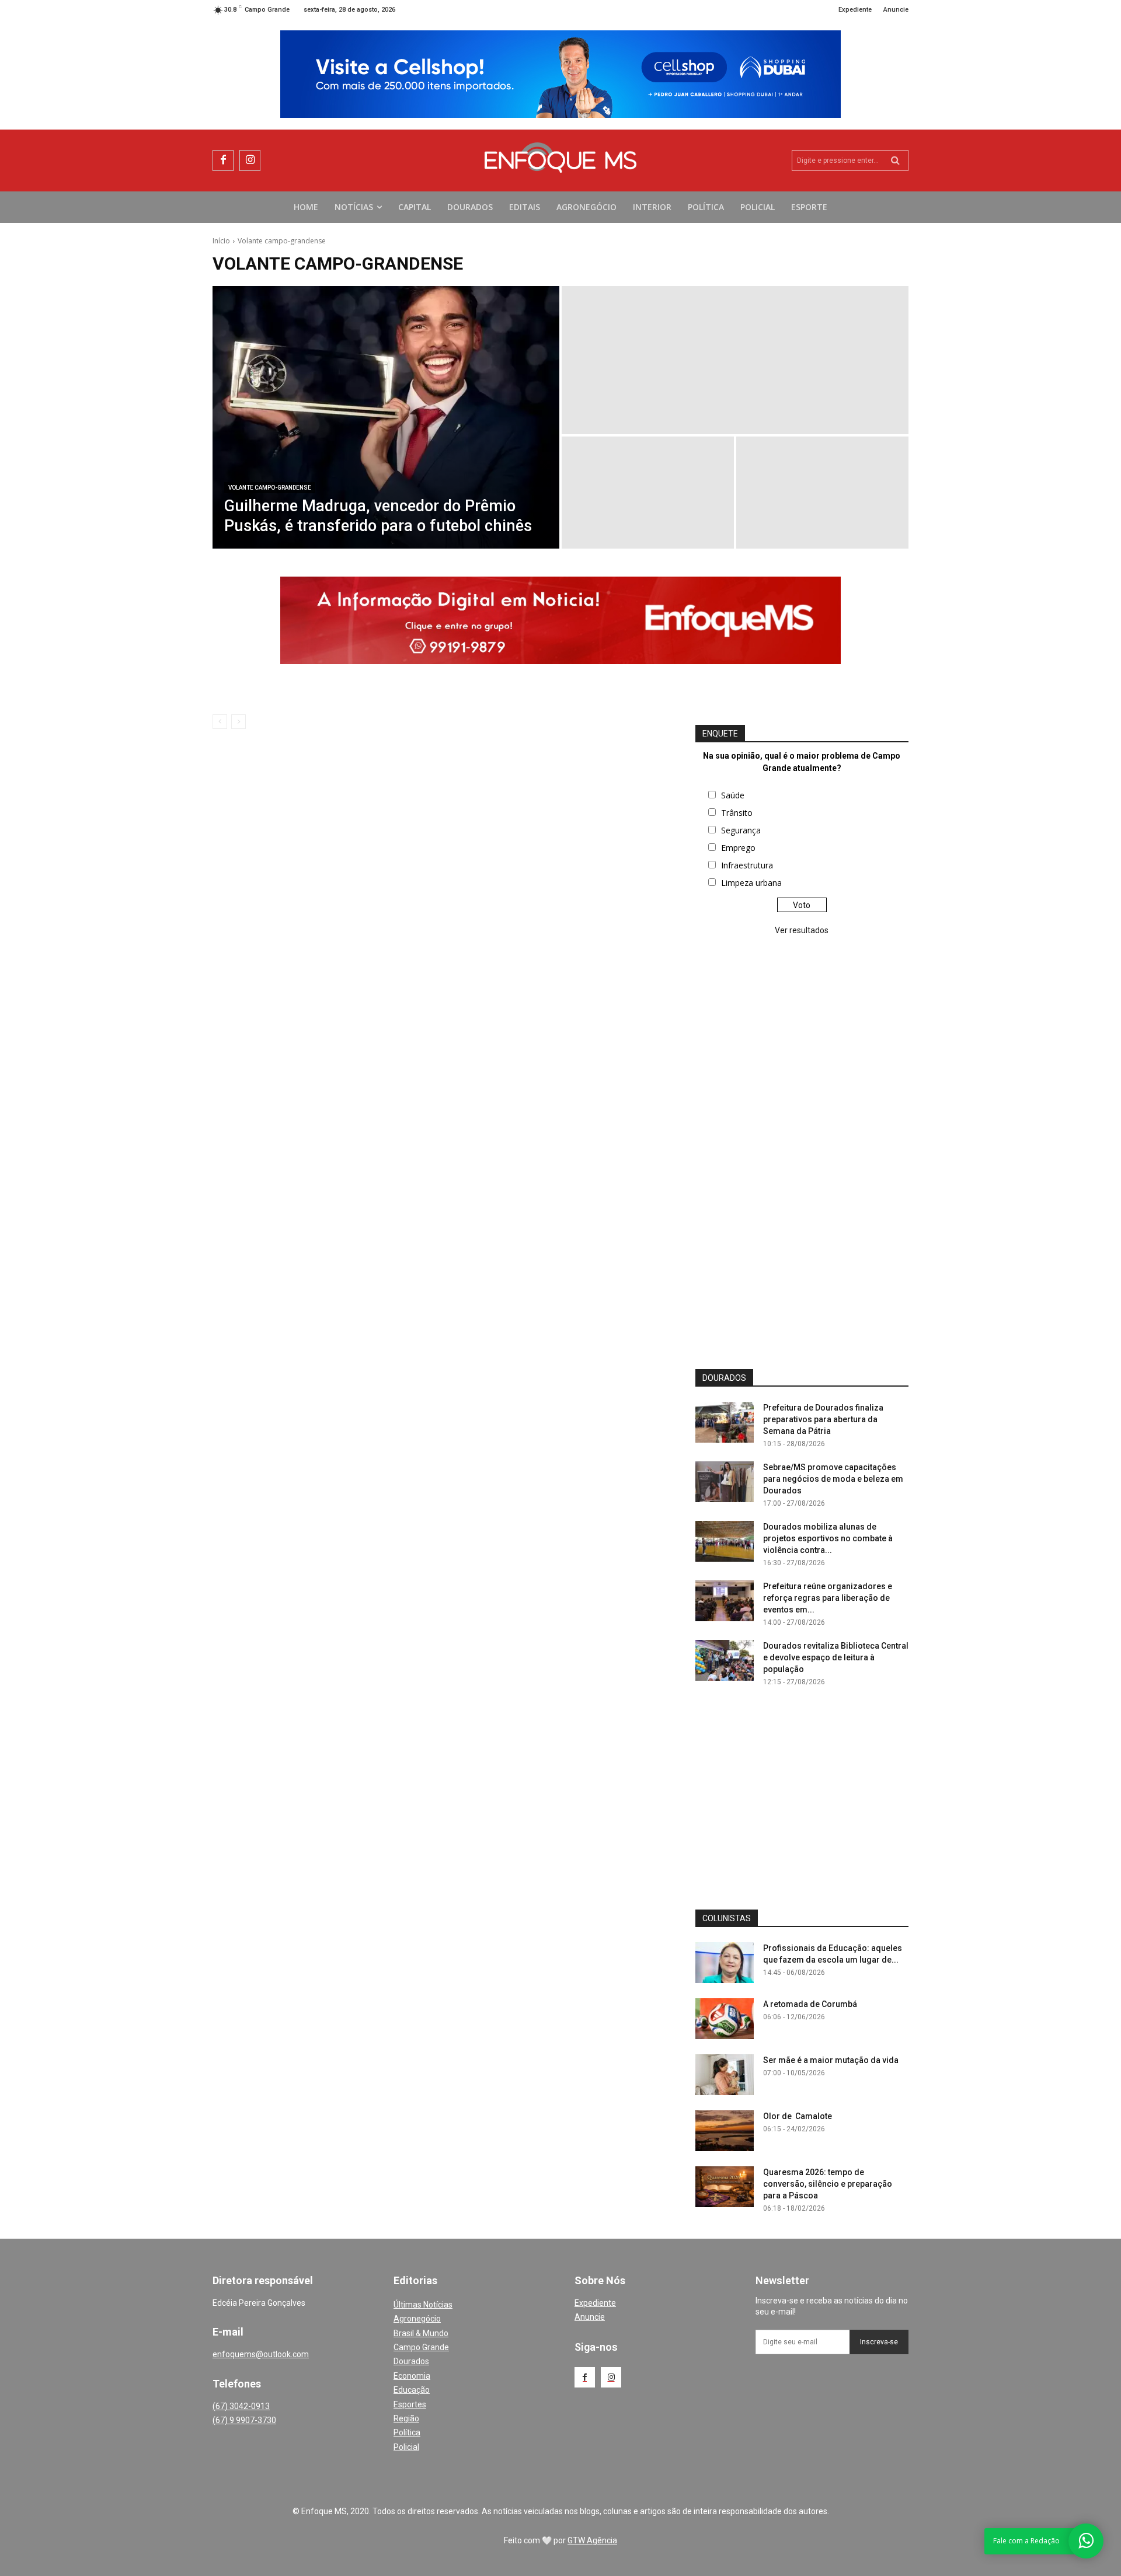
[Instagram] (250, 160)
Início (221, 241)
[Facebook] (223, 160)
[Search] (895, 160)
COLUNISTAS (727, 1918)
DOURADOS (724, 1378)
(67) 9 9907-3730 (244, 2420)
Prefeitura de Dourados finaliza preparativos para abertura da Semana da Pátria (823, 1419)
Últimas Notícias (423, 2305)
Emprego (738, 848)
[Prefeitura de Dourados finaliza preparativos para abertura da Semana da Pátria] (725, 1422)
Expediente (595, 2303)
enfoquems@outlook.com (261, 2354)
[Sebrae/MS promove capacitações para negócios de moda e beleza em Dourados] (725, 1482)
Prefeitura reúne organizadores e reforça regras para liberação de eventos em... (828, 1598)
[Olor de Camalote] (725, 2131)
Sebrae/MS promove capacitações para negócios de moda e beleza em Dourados (833, 1479)
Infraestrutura (747, 865)
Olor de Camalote (798, 2116)
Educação (412, 2390)
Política (407, 2432)
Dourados (411, 2361)
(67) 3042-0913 (241, 2406)
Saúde (733, 795)
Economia (412, 2376)
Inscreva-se (879, 2342)
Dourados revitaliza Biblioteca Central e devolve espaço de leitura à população (836, 1657)
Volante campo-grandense (270, 488)
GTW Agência (592, 2540)
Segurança (741, 830)
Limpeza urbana (751, 883)
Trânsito (737, 813)
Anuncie (590, 2317)
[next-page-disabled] (239, 722)
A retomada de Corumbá (810, 2004)
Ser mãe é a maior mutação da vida (831, 2060)
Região (406, 2418)
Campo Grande (421, 2347)
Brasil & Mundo (421, 2333)
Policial (406, 2447)
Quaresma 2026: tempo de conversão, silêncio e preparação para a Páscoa (828, 2184)
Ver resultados (802, 930)
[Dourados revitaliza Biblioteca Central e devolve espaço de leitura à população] (725, 1660)
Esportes (410, 2404)
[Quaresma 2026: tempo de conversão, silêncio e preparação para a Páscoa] (725, 2187)
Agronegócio (417, 2319)
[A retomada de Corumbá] (725, 2019)
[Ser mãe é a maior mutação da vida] (725, 2075)
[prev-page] (220, 722)
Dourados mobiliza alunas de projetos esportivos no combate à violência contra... (828, 1538)
